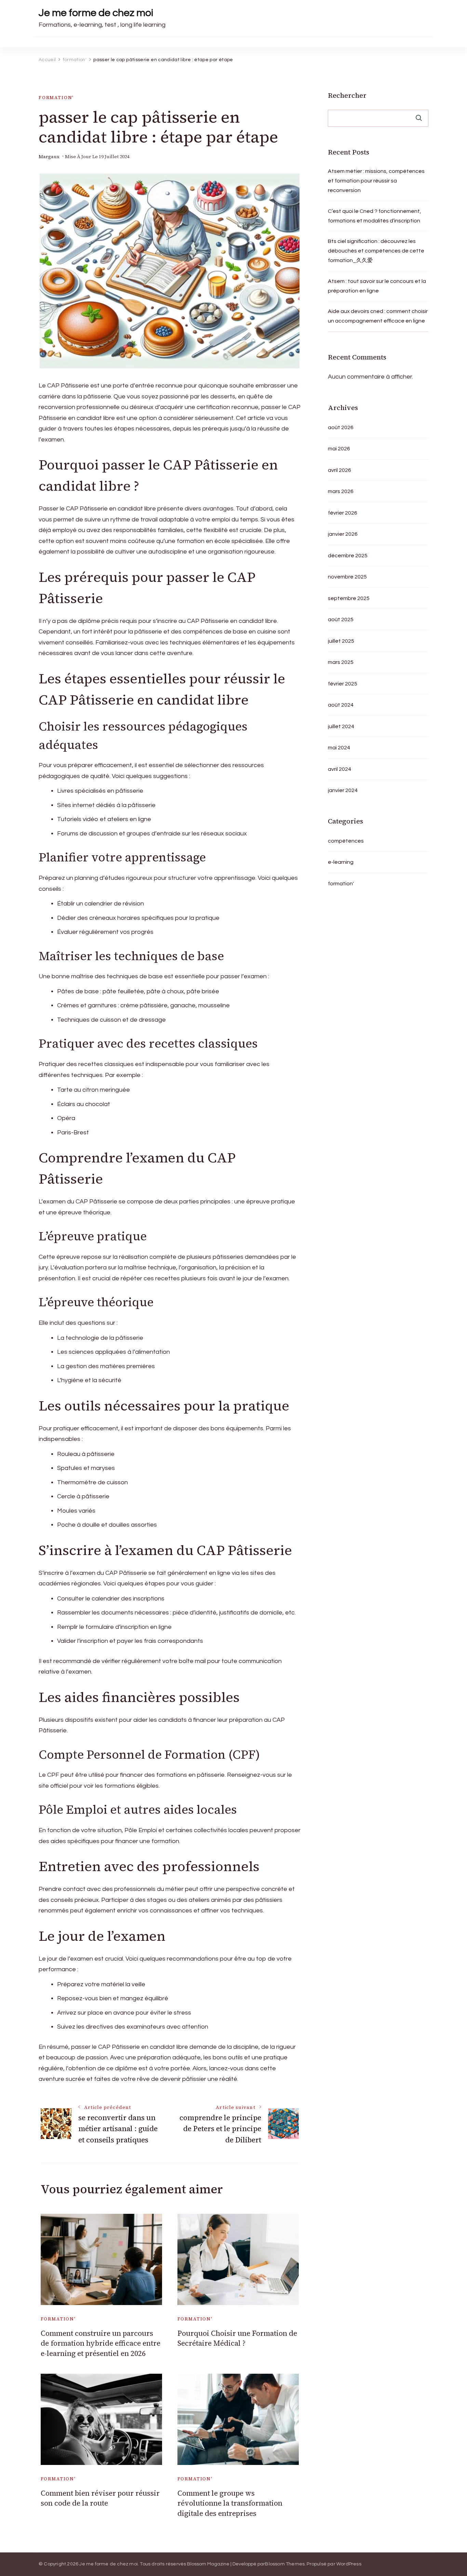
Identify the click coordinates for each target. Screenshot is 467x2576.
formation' (56, 98)
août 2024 (341, 705)
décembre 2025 (348, 556)
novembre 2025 (347, 577)
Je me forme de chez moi (96, 13)
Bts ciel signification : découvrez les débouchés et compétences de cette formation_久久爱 (376, 251)
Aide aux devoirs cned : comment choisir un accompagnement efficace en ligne (378, 316)
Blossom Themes (285, 2564)
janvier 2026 (343, 534)
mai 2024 (339, 748)
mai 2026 (339, 449)
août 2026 (341, 427)
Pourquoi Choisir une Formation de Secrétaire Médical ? (237, 2338)
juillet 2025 (341, 641)
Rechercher (347, 95)
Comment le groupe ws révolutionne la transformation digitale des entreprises (230, 2503)
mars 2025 (341, 662)
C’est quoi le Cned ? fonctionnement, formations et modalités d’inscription (375, 216)
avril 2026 (339, 470)
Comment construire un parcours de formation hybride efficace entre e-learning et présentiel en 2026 (101, 2343)
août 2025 (341, 619)
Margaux (49, 157)
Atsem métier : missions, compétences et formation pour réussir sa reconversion (376, 181)
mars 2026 (341, 491)
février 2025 (343, 684)
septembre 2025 (349, 598)
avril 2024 (339, 769)
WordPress (349, 2564)
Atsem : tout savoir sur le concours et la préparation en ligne (377, 286)
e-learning (341, 862)
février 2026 (343, 513)
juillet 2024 (341, 726)
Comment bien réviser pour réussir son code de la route (100, 2498)
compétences (346, 841)
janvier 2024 (343, 790)
